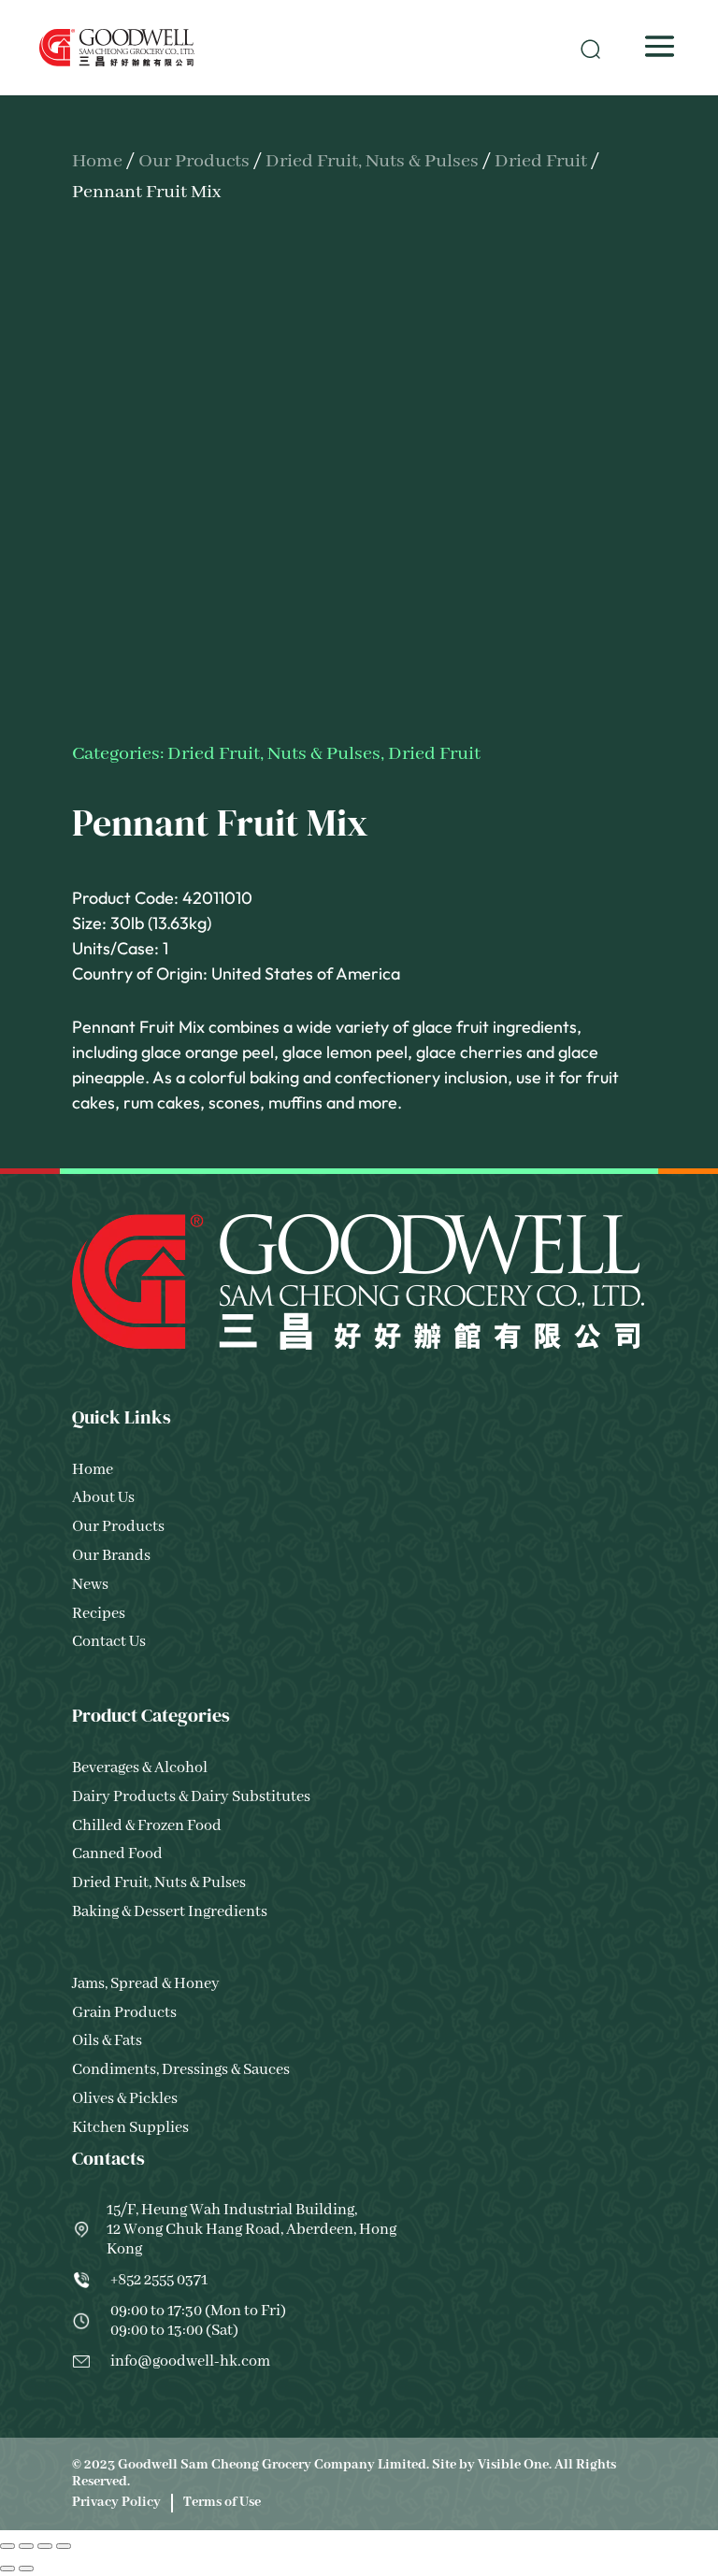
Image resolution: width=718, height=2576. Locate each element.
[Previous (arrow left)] (7, 2569)
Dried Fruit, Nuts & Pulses (372, 161)
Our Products (194, 161)
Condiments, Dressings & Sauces (181, 2070)
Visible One (513, 2465)
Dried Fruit (541, 161)
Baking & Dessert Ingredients (170, 1912)
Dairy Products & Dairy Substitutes (191, 1797)
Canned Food (117, 1854)
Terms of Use (222, 2502)
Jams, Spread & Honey (146, 1984)
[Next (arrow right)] (26, 2569)
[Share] (45, 2546)
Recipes (99, 1614)
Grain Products (124, 2013)
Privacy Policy (116, 2502)
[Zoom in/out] (7, 2546)
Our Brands (111, 1556)
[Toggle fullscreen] (26, 2546)
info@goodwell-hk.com (190, 2361)
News (90, 1585)
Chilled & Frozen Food (147, 1826)
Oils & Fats (107, 2041)
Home (97, 161)
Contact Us (109, 1642)
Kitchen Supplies (130, 2128)
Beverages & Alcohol (140, 1768)
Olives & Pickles (125, 2099)
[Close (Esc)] (64, 2546)
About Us (103, 1498)
